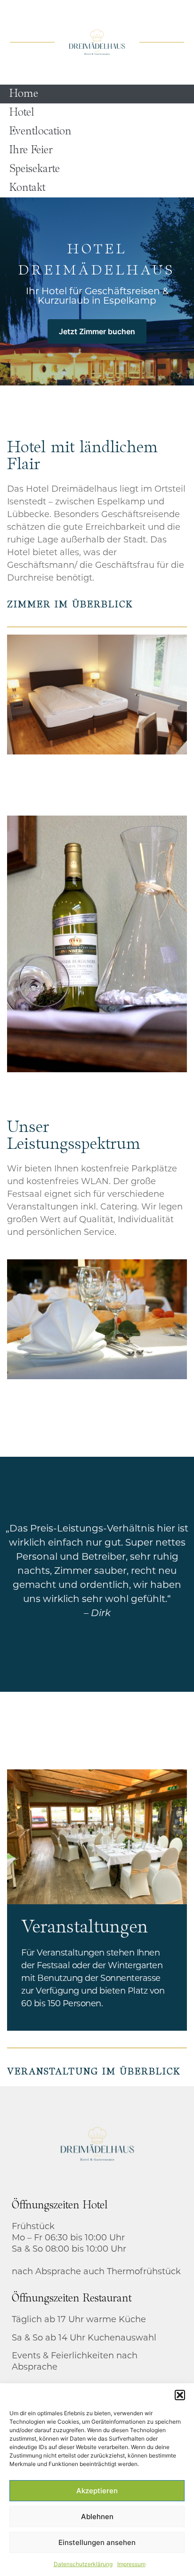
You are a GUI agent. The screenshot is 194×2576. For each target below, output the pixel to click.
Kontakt (27, 188)
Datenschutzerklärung (83, 2564)
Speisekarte (35, 169)
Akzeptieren (97, 2491)
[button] (180, 2395)
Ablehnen (97, 2517)
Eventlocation (40, 132)
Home (24, 94)
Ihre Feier (31, 150)
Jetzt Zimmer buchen (97, 331)
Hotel (22, 113)
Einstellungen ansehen (97, 2542)
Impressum (131, 2564)
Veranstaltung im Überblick (94, 2072)
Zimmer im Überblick (70, 605)
